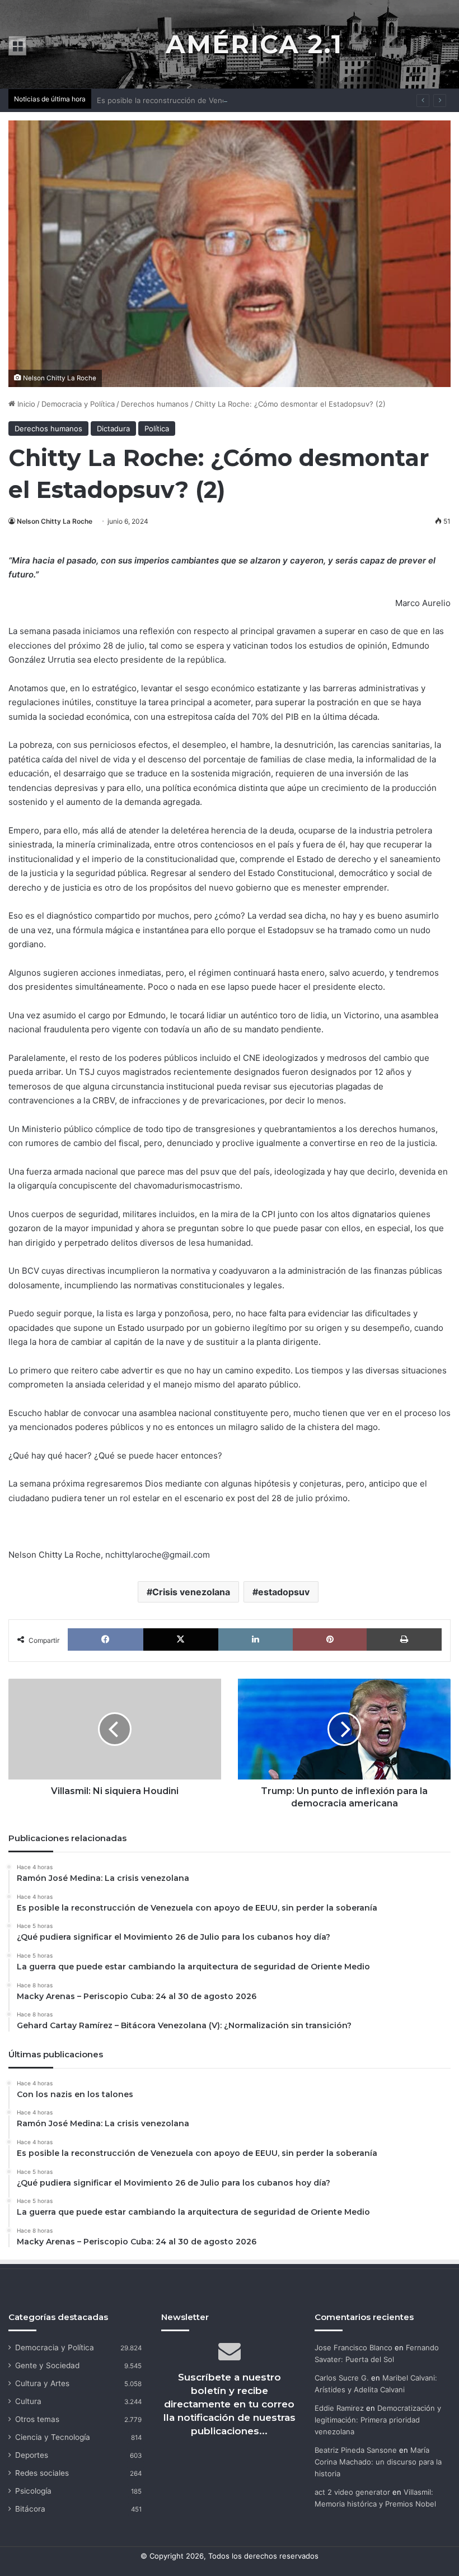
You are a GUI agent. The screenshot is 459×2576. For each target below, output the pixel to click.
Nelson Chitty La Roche (55, 521)
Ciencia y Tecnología (53, 2437)
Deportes (32, 2455)
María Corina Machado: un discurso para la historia (378, 2462)
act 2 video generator (352, 2492)
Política (157, 428)
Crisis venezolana (191, 1592)
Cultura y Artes (42, 2383)
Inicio (25, 404)
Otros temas (37, 2419)
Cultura (28, 2401)
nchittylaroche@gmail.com (158, 1555)
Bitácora (30, 2509)
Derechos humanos (155, 404)
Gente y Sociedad (47, 2365)
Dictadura (113, 428)
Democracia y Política (78, 404)
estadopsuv (284, 1592)
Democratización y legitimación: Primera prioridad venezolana (378, 2420)
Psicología (33, 2491)
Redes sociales (42, 2473)
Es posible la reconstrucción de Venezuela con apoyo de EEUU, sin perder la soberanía (249, 100)
